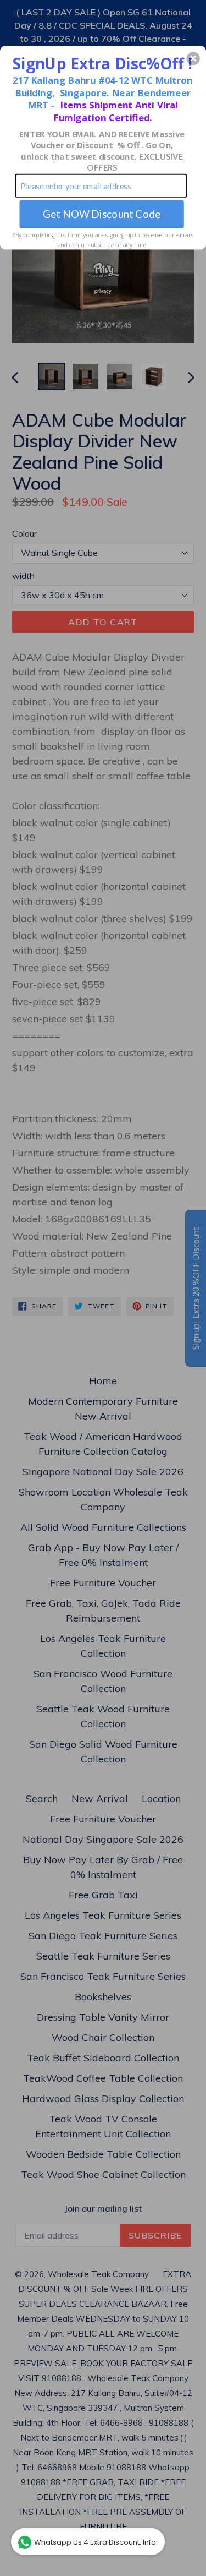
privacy (103, 290)
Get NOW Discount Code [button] (102, 214)
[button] (193, 58)
